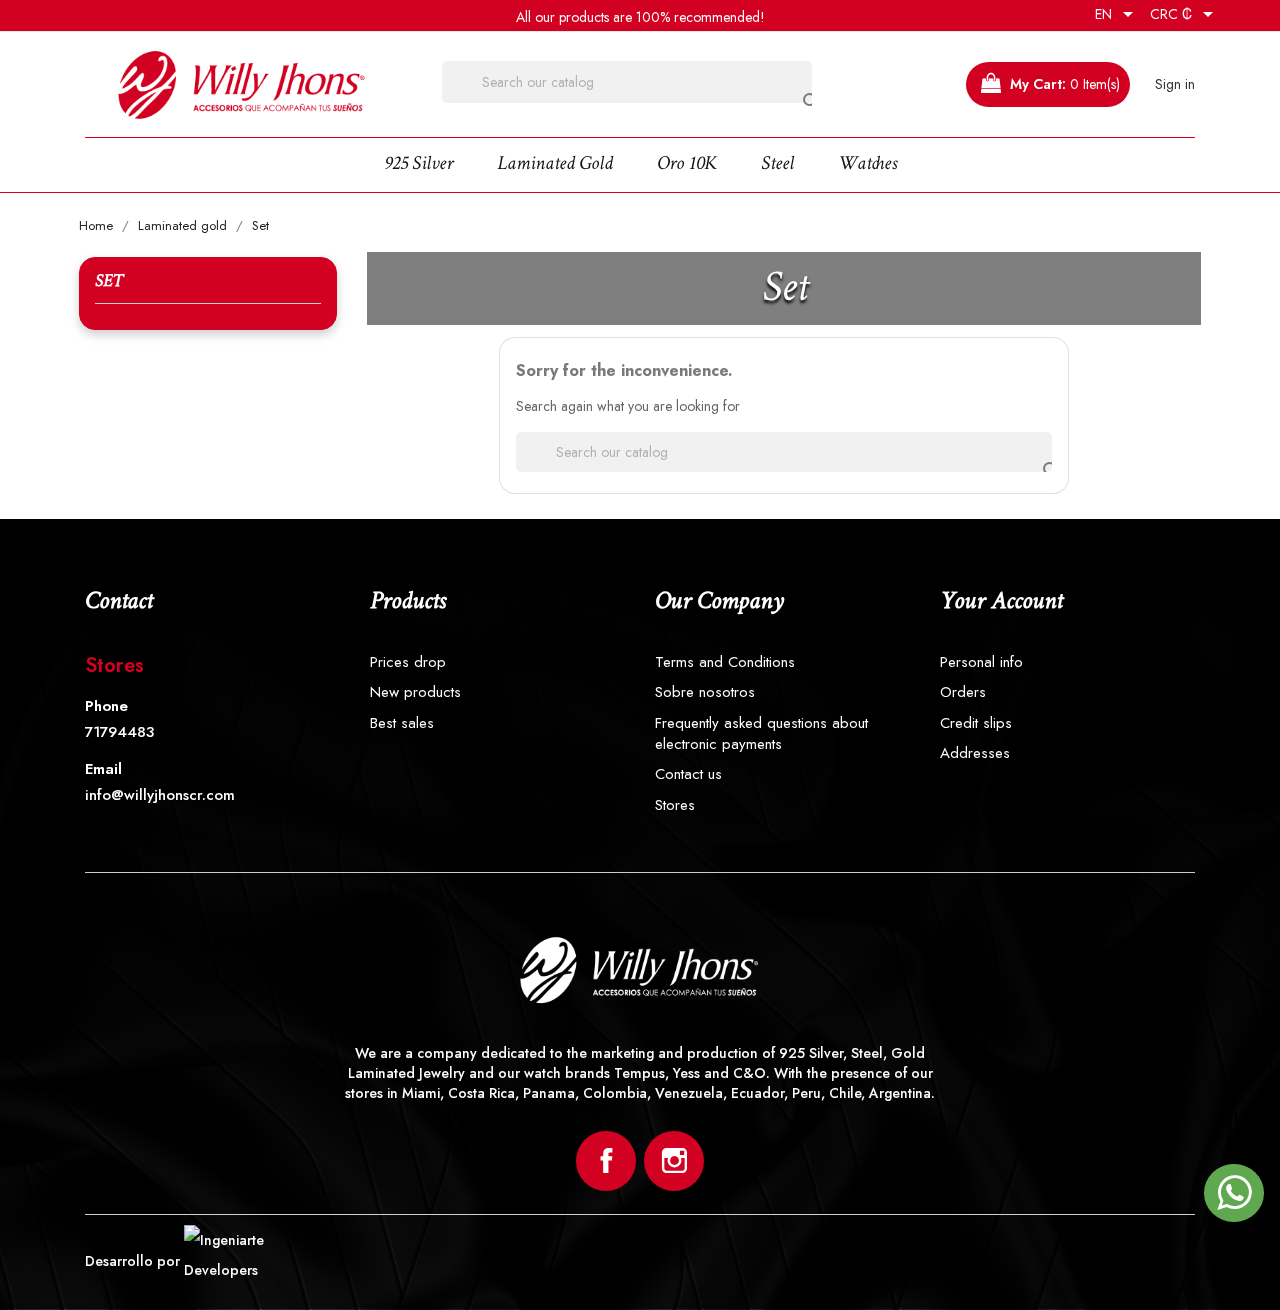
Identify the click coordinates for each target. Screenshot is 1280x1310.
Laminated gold (555, 165)
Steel (777, 165)
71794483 (119, 732)
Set (109, 282)
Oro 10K (687, 165)
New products (415, 692)
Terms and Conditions (725, 662)
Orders (963, 692)
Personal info (981, 662)
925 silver (418, 165)
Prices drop (408, 662)
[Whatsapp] (1234, 1202)
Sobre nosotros (705, 692)
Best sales (402, 723)
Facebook (606, 1161)
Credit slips (976, 723)
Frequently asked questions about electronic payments (761, 734)
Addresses (975, 753)
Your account (1001, 602)
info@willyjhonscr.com (160, 795)
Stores (114, 665)
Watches (867, 165)
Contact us (688, 774)
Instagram (674, 1161)
